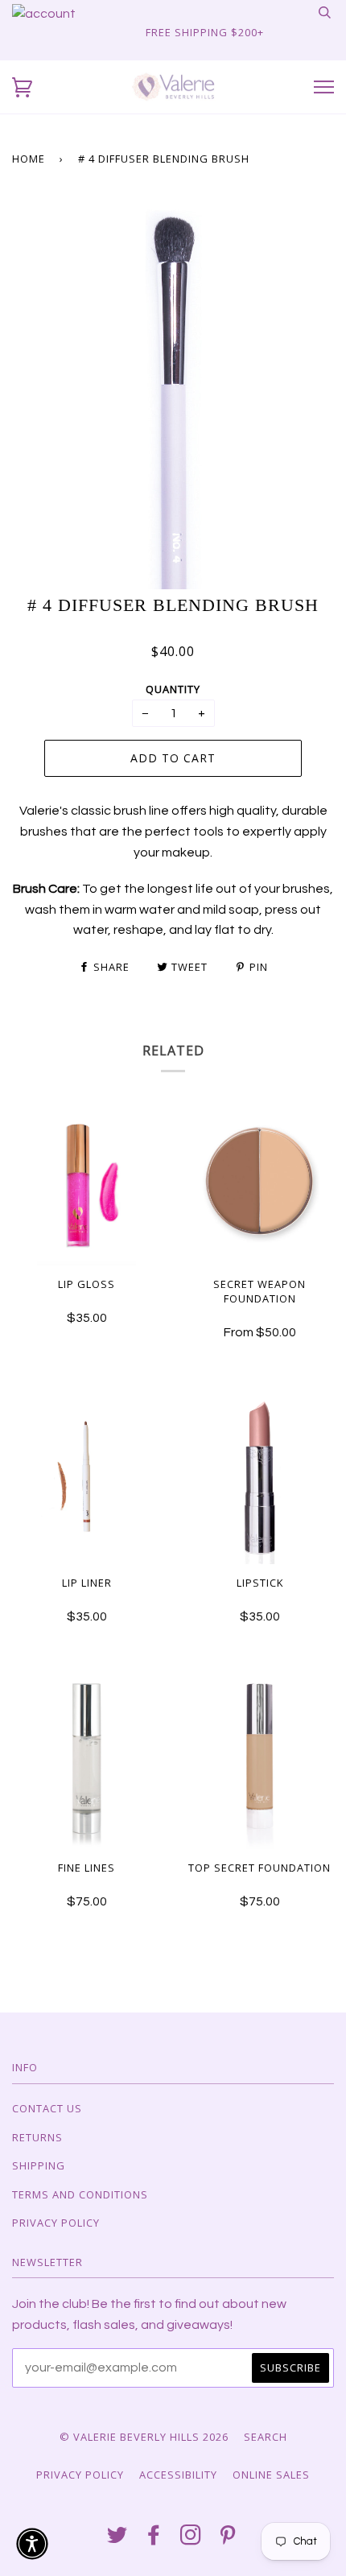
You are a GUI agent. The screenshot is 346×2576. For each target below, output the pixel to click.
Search (266, 2437)
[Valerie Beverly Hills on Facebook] (154, 2539)
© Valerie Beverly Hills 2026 (144, 2437)
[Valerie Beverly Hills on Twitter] (117, 2539)
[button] (22, 87)
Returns (37, 2137)
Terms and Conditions (80, 2194)
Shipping (39, 2165)
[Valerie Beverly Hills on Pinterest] (228, 2539)
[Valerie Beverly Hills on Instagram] (191, 2539)
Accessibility (178, 2475)
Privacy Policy (56, 2223)
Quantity (173, 689)
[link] (44, 14)
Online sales (271, 2475)
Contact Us (47, 2108)
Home (29, 159)
